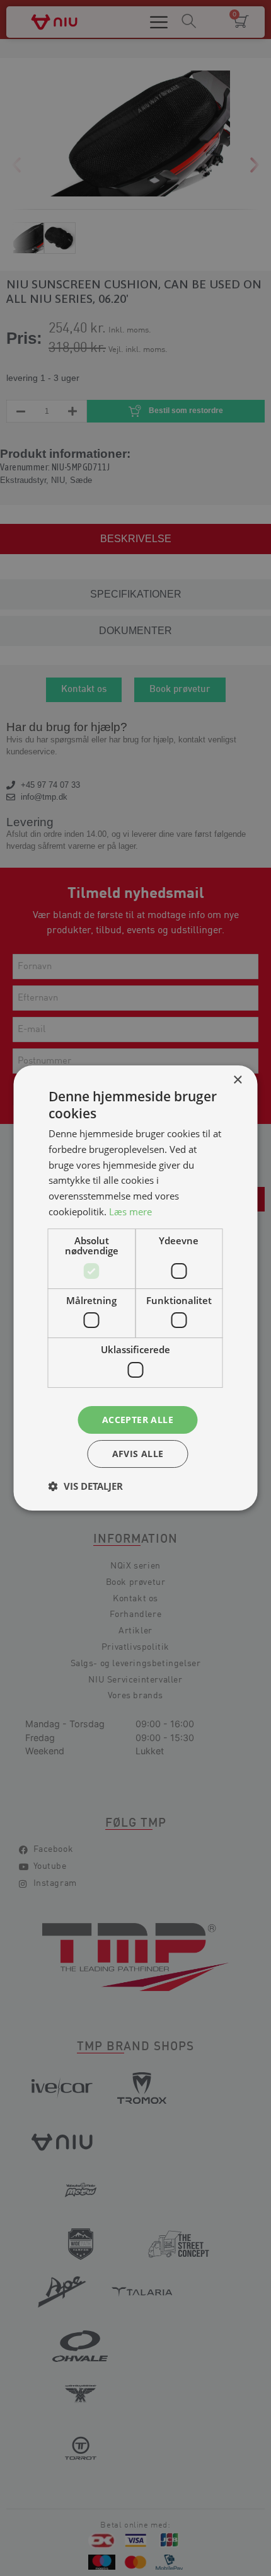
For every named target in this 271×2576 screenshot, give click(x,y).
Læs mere (130, 1211)
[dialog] (135, 1288)
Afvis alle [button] (138, 1454)
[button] (86, 1486)
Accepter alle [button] (138, 1420)
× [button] (237, 1080)
